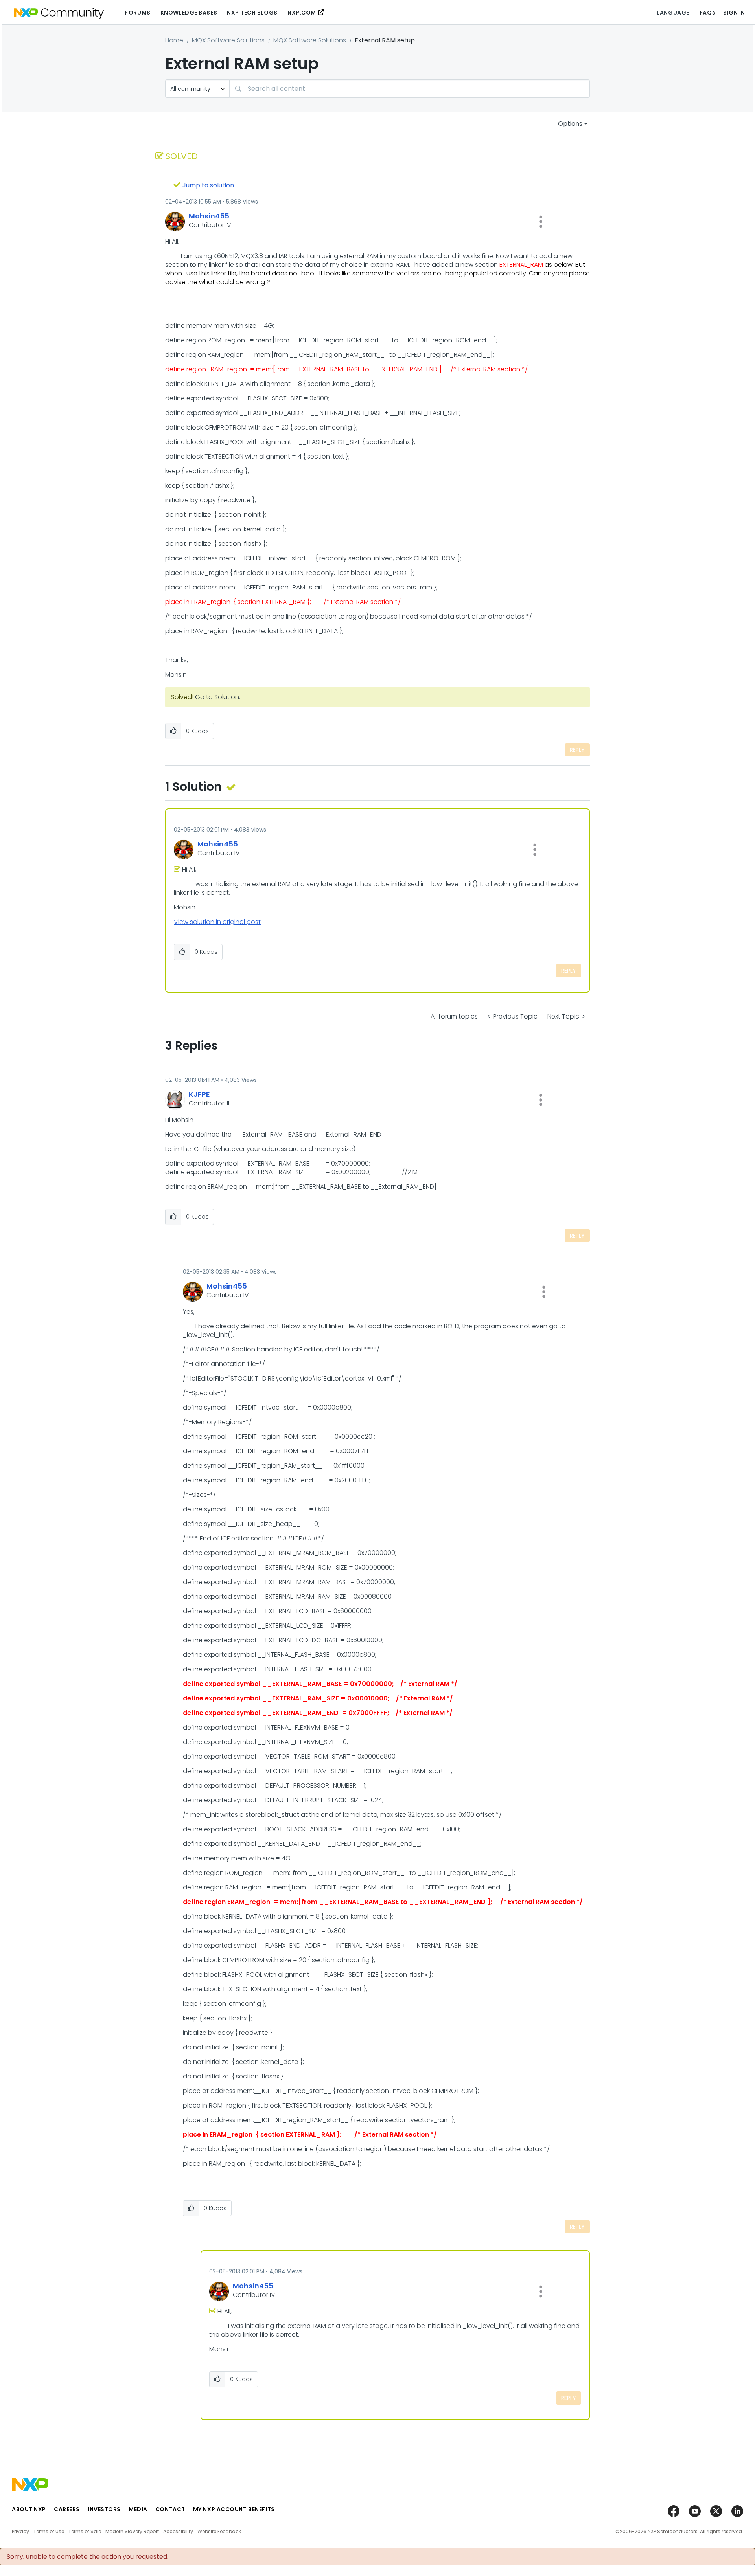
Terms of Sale (85, 2532)
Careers (67, 2509)
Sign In (734, 13)
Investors (104, 2509)
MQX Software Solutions (228, 40)
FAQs (707, 13)
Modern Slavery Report (132, 2532)
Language (673, 13)
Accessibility (178, 2532)
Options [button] (570, 124)
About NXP (29, 2509)
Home (174, 40)
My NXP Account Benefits (234, 2509)
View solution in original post (217, 922)
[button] (541, 222)
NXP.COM (302, 13)
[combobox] (410, 89)
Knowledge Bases (189, 13)
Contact (170, 2509)
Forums (138, 13)
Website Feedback (219, 2532)
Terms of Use (49, 2532)
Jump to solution (208, 185)
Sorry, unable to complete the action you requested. (87, 2557)
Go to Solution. (218, 697)
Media (138, 2509)
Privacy (20, 2532)
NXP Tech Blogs (252, 13)
